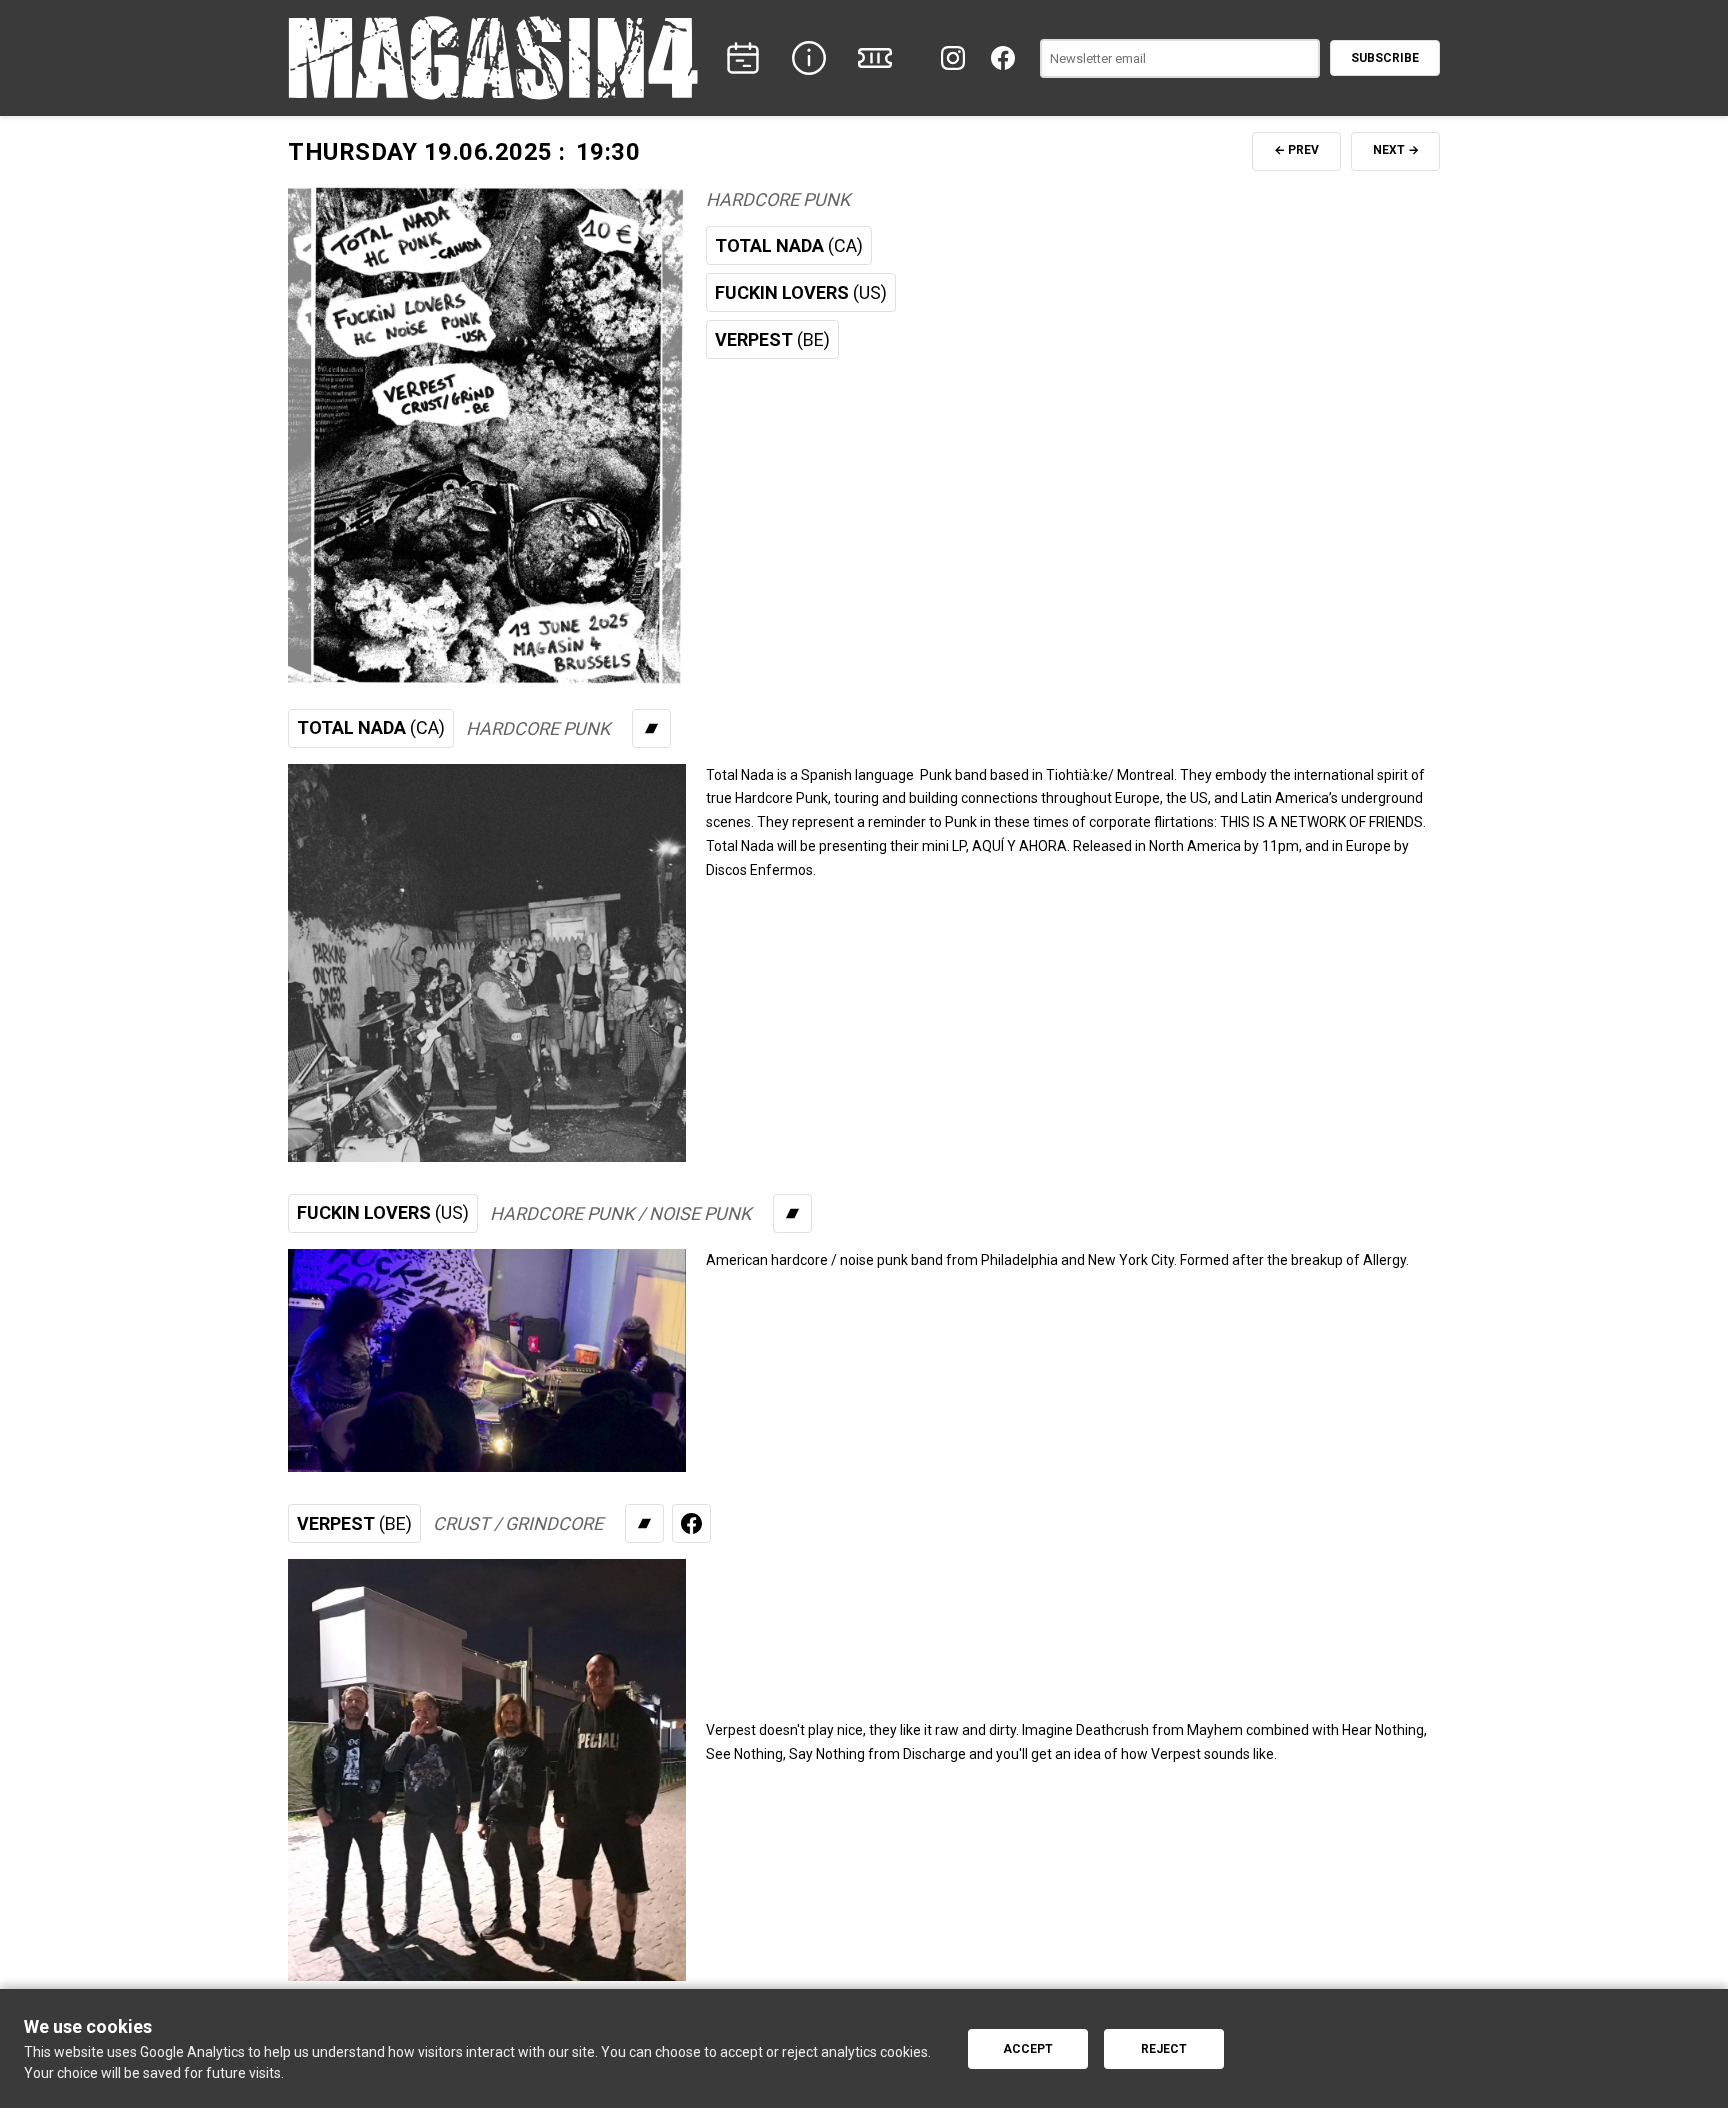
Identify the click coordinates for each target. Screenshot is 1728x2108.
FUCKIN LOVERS (801, 292)
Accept (1028, 2049)
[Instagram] (953, 58)
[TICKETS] (875, 58)
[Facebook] (1003, 58)
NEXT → (1396, 150)
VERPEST (772, 339)
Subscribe (1385, 58)
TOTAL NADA (789, 245)
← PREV (1296, 150)
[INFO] (809, 58)
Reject (1164, 2049)
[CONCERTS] (743, 58)
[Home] (493, 58)
